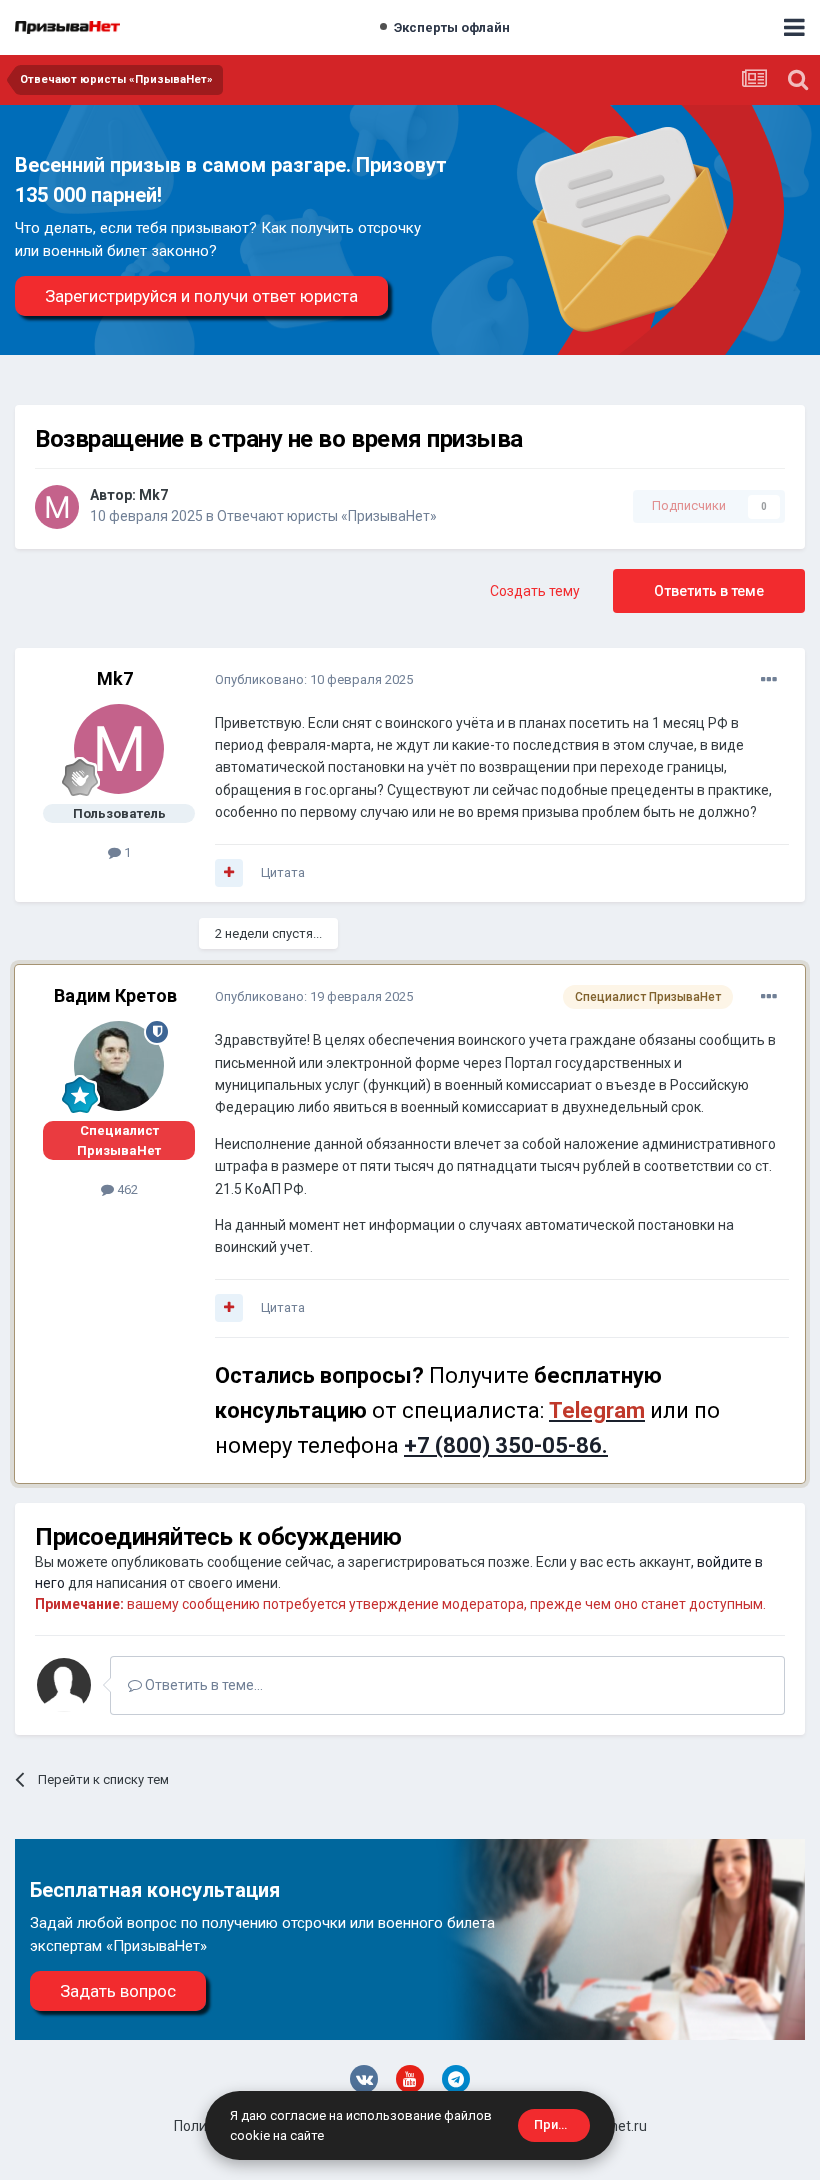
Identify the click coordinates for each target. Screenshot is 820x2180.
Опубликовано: (314, 679)
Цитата (283, 872)
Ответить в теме (709, 591)
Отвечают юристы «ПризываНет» (327, 516)
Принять (560, 2124)
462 (126, 1189)
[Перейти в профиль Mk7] (57, 507)
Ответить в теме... (202, 1685)
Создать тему (535, 591)
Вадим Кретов (115, 995)
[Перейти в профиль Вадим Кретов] (119, 1066)
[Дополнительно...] (769, 680)
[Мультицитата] (229, 873)
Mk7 (153, 495)
